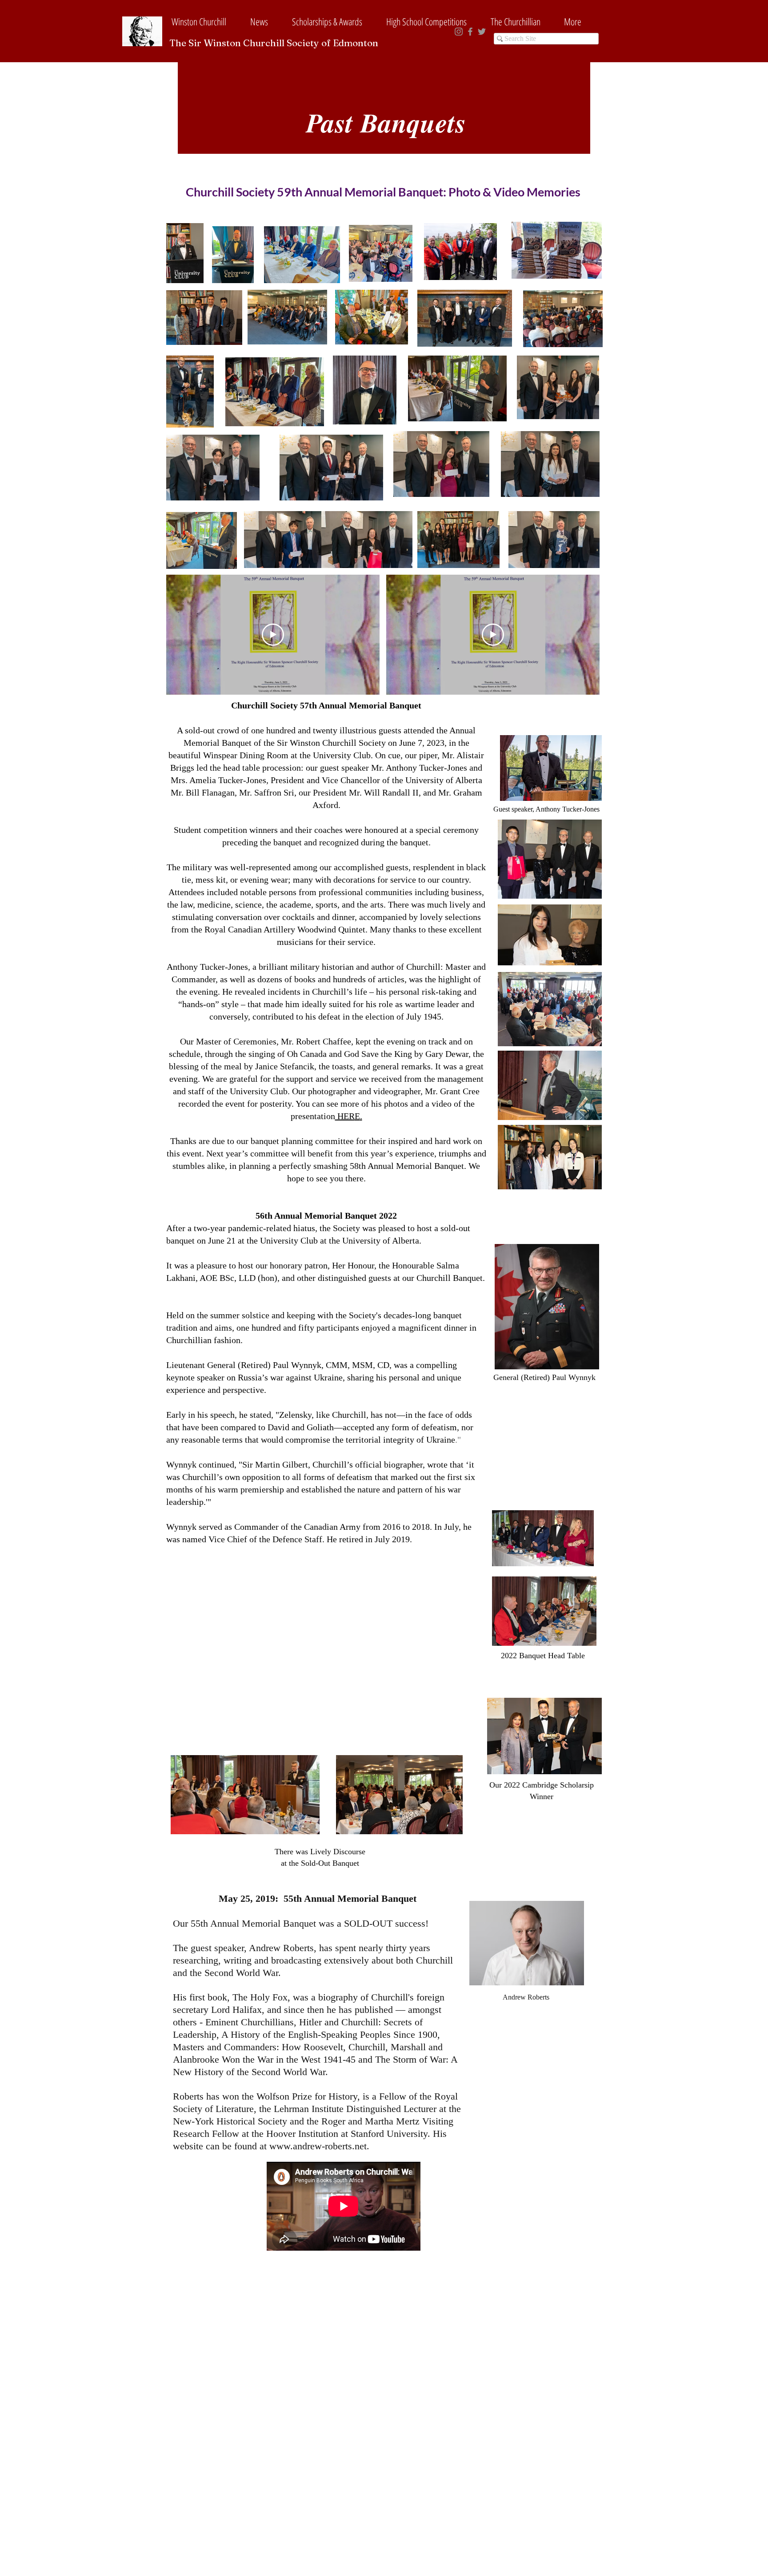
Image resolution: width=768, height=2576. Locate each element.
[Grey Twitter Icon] (482, 32)
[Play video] (493, 635)
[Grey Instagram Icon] (459, 32)
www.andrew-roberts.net (318, 2146)
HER (345, 1116)
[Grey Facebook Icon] (470, 32)
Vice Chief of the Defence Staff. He (273, 1539)
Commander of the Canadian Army (298, 1527)
